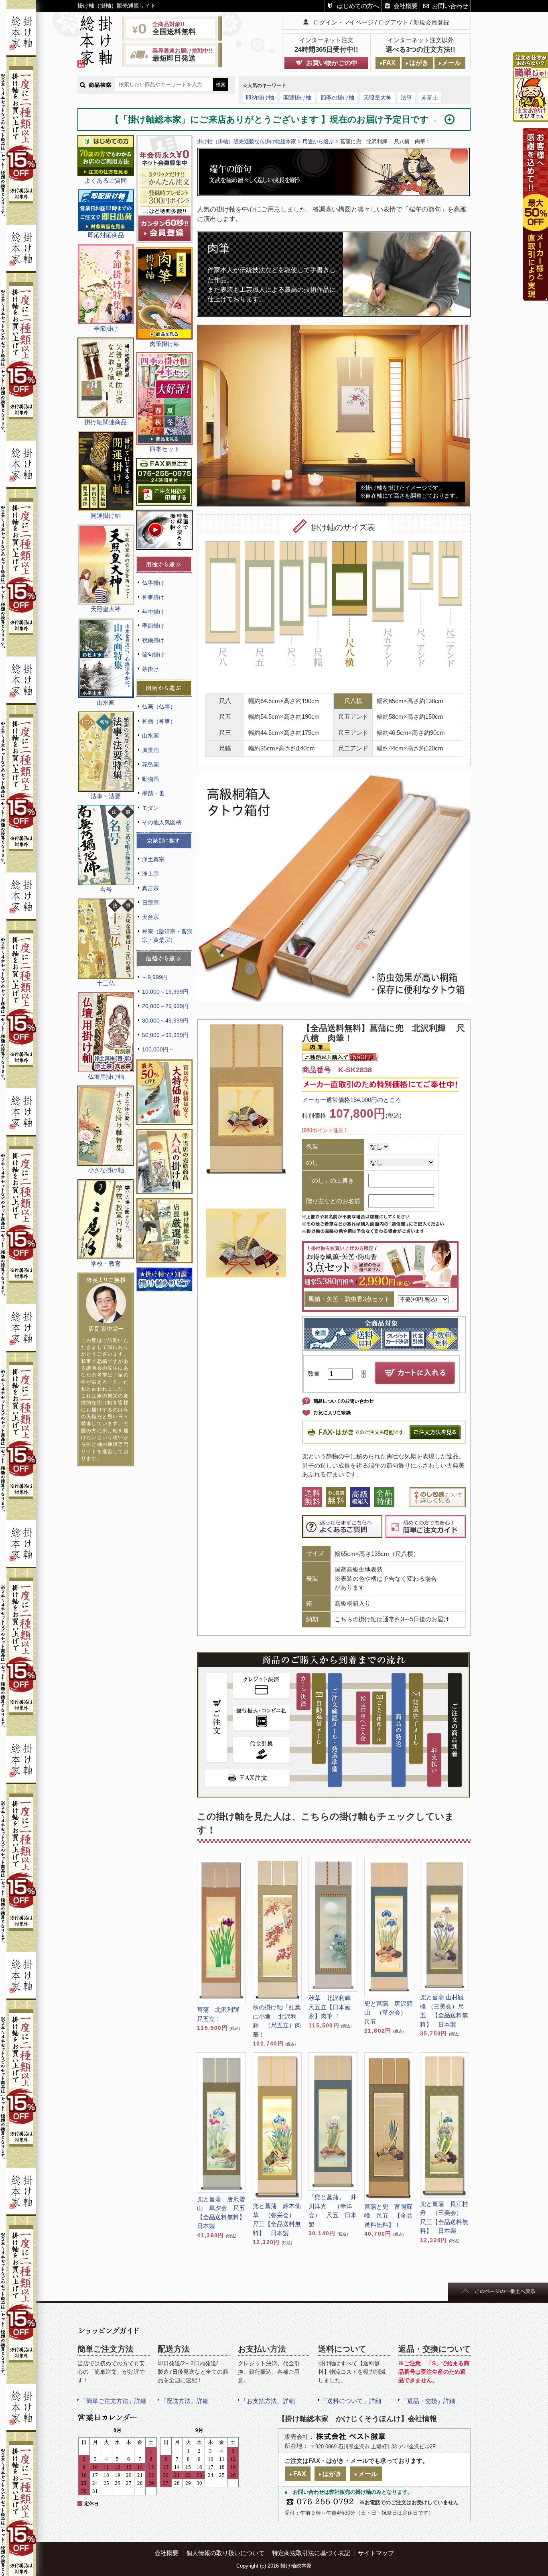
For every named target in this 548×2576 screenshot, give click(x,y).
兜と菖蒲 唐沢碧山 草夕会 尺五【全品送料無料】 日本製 (221, 2213)
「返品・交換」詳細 (428, 2401)
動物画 (150, 779)
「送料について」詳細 (351, 2401)
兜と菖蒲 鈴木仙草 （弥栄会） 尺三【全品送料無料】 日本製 (277, 2219)
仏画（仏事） (159, 707)
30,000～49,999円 (165, 1021)
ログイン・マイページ (343, 22)
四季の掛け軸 (337, 98)
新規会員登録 (431, 22)
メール (451, 63)
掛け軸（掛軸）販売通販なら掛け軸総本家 (247, 141)
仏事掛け (153, 583)
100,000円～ (158, 1049)
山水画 (150, 736)
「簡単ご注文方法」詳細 (113, 2401)
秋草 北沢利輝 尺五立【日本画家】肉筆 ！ (333, 2007)
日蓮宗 (150, 903)
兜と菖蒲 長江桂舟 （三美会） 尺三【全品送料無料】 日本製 (444, 2217)
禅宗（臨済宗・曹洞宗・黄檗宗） (167, 936)
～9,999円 (155, 977)
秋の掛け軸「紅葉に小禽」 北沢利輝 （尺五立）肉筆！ (277, 2021)
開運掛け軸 (297, 98)
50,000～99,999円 (165, 1035)
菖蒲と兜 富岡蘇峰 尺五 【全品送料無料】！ (388, 2216)
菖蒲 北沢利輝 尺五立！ (221, 2014)
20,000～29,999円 (165, 1006)
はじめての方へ (358, 6)
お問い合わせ (450, 6)
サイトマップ (376, 2553)
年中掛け (153, 612)
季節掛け (153, 626)
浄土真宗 (153, 859)
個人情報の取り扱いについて (225, 2553)
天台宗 (150, 917)
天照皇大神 (378, 98)
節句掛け (153, 655)
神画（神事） (159, 721)
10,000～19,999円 (165, 992)
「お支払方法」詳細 (268, 2401)
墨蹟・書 (153, 793)
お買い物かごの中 (332, 63)
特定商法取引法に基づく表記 (311, 2553)
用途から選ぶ (318, 141)
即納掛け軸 (260, 98)
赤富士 (430, 98)
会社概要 (406, 6)
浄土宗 (150, 874)
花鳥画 (150, 764)
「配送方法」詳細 (185, 2401)
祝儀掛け (153, 640)
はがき (419, 63)
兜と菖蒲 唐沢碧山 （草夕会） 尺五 (388, 2013)
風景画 (150, 750)
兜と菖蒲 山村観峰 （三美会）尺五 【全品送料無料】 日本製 (444, 2011)
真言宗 (150, 888)
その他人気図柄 (162, 822)
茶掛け (150, 669)
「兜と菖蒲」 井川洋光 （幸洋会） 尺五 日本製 (333, 2211)
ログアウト (393, 22)
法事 (406, 98)
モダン (150, 808)
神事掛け (153, 597)
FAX (389, 63)
